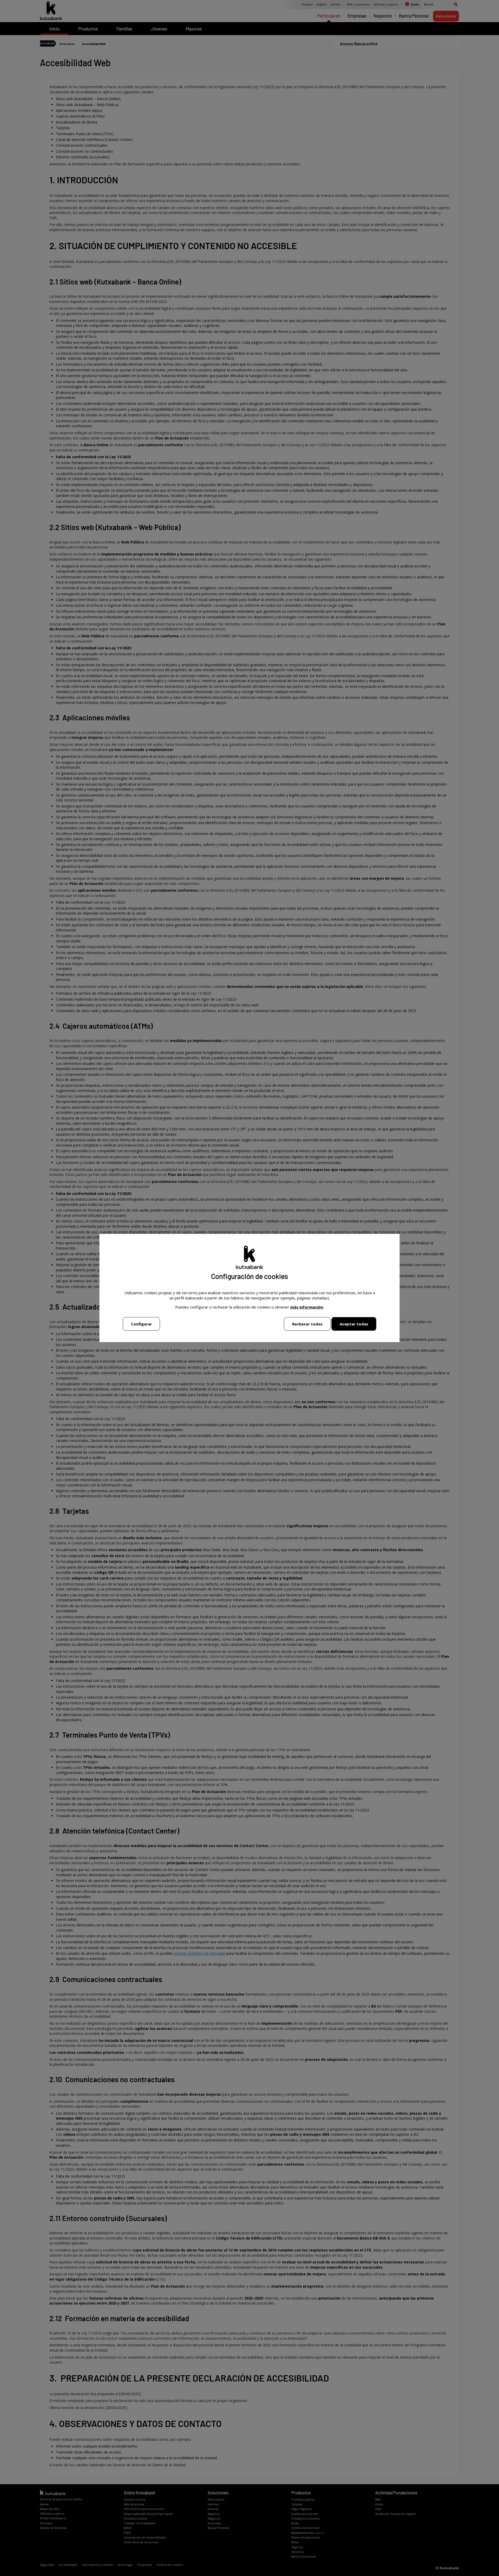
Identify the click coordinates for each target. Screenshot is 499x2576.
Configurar (142, 1324)
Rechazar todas (307, 1324)
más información (307, 1307)
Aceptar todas (354, 1324)
